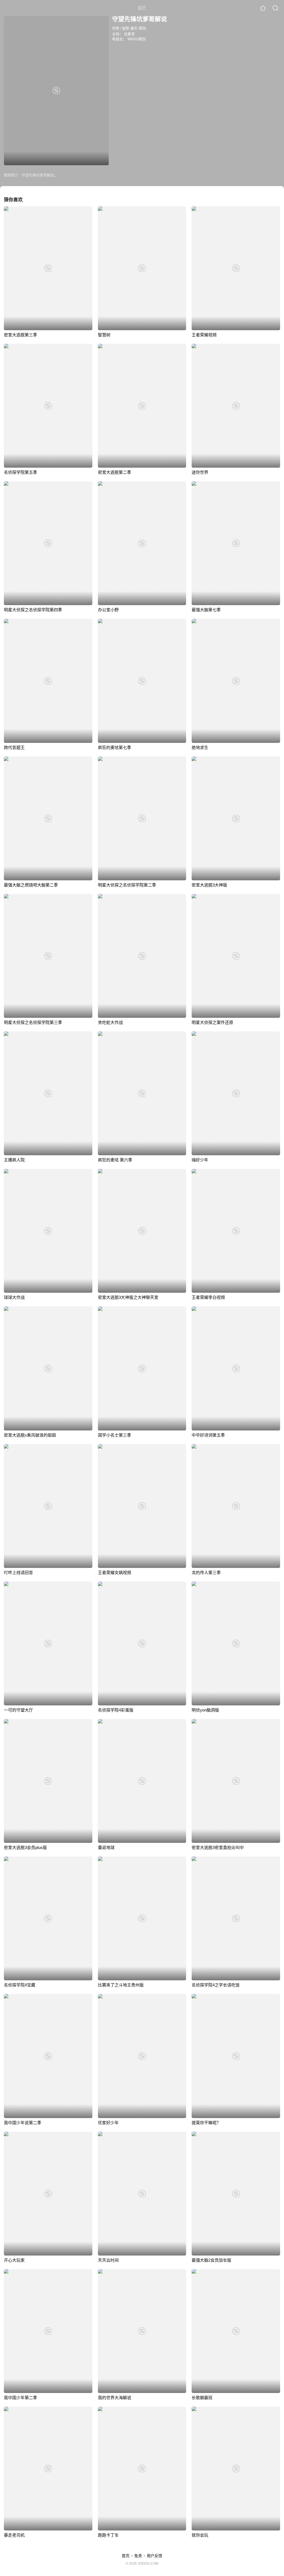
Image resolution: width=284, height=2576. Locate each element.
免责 (138, 2556)
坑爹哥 (129, 34)
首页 (126, 2556)
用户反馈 (154, 2556)
